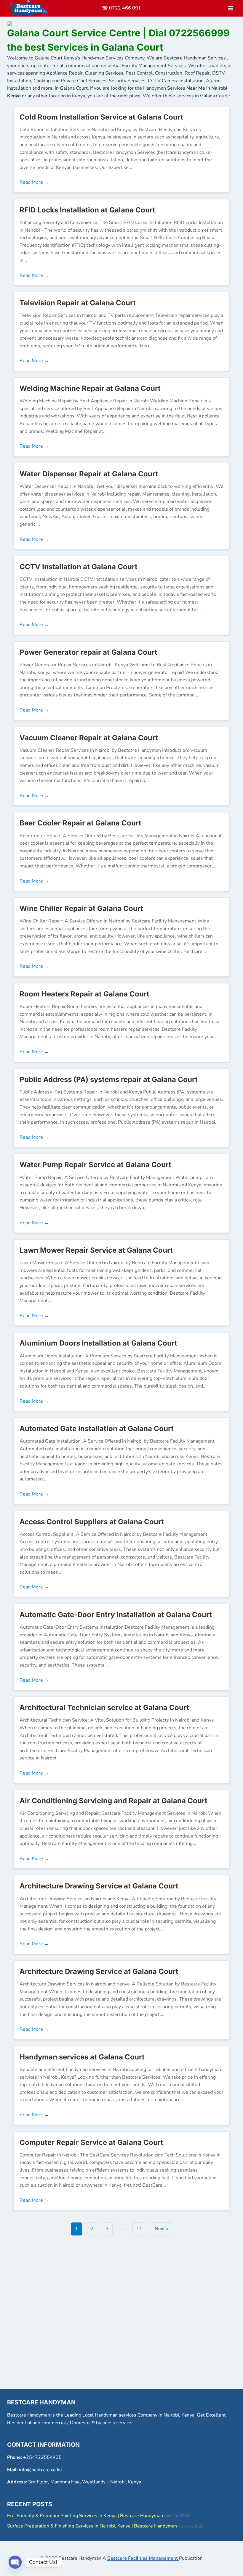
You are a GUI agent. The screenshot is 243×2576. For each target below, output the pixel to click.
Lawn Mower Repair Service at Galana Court (96, 1250)
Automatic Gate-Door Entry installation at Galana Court (116, 1615)
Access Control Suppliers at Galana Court (92, 1522)
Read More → (34, 182)
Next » (162, 2229)
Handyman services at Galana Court (82, 2057)
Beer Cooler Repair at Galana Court (80, 823)
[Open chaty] (15, 2562)
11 (139, 2229)
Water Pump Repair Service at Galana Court (95, 1165)
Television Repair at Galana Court (78, 303)
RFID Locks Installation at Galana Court (87, 210)
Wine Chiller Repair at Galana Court (81, 908)
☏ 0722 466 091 (121, 8)
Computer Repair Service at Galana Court (91, 2142)
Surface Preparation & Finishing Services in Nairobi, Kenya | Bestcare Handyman (92, 2526)
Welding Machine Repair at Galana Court (90, 388)
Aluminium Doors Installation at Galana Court (98, 1343)
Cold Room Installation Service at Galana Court (101, 117)
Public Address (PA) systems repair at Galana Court (109, 1079)
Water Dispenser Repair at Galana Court (89, 474)
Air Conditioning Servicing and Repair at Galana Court (113, 1801)
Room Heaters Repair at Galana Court (84, 994)
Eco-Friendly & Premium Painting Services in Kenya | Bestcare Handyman (85, 2516)
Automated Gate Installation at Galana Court (97, 1429)
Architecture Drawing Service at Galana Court (99, 1886)
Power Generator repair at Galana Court (88, 652)
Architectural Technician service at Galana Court (104, 1708)
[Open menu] (230, 8)
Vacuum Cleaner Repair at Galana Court (89, 738)
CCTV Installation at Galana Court (79, 567)
